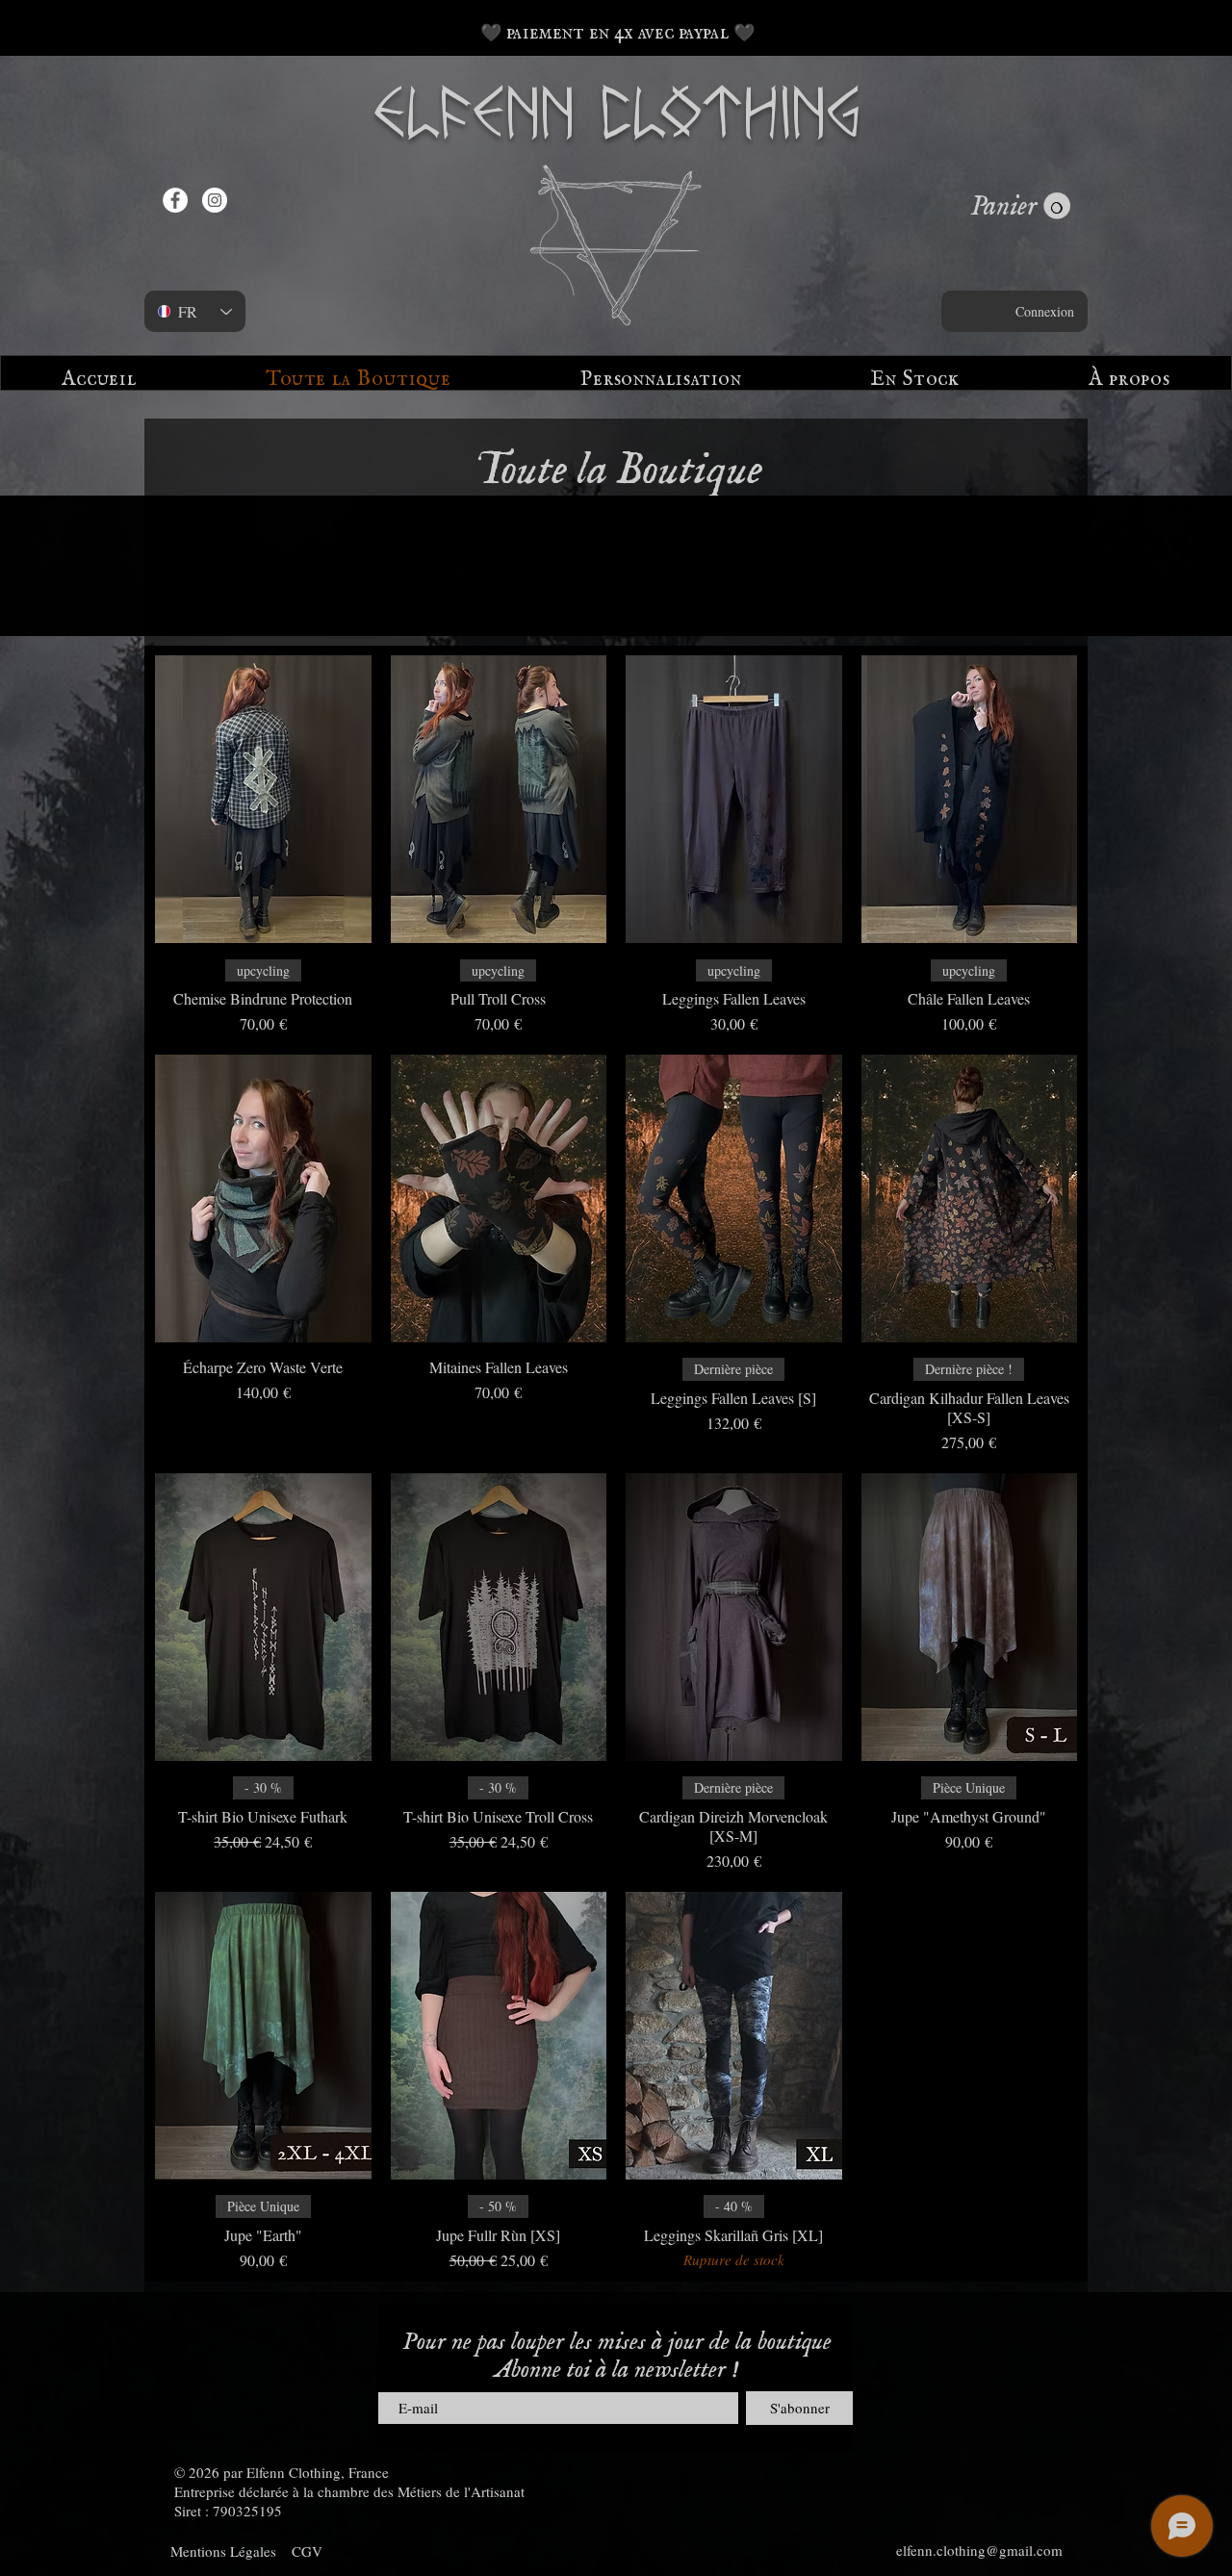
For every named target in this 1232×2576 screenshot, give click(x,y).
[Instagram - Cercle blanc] (215, 200)
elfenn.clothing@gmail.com (979, 2550)
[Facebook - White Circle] (175, 200)
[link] (1020, 206)
